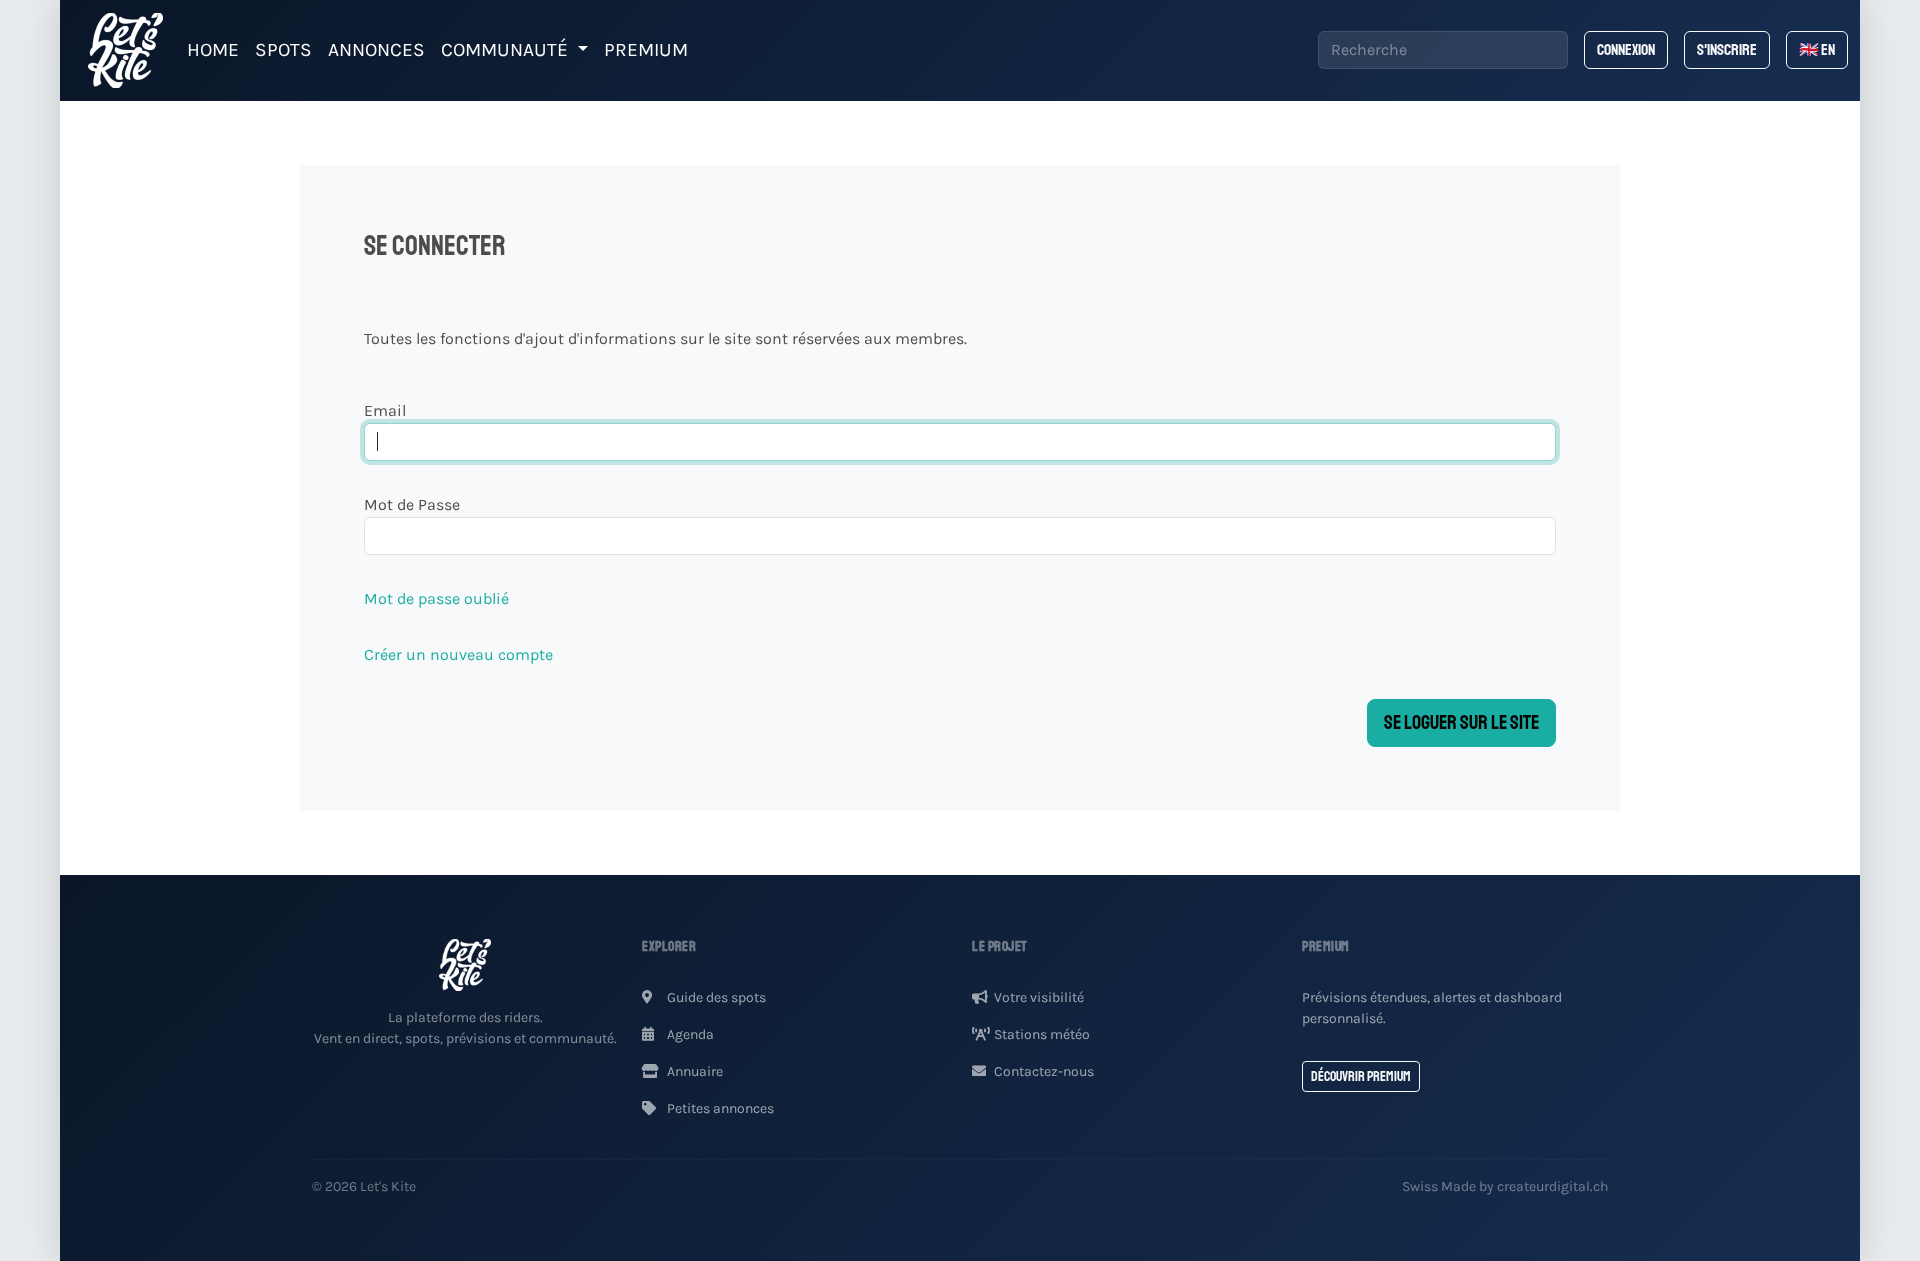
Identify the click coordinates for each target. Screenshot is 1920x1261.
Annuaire (693, 1071)
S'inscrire (1727, 50)
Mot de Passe (412, 504)
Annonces (376, 49)
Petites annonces (719, 1108)
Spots (283, 49)
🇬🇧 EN (1817, 50)
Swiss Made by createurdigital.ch (1505, 1186)
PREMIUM (646, 49)
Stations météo (1042, 1034)
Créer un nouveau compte (458, 654)
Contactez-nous (1044, 1071)
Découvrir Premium (1361, 1076)
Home (213, 49)
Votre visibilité (1039, 997)
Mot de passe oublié (436, 598)
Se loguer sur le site (1461, 722)
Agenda (689, 1034)
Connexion (1626, 50)
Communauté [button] (507, 49)
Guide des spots (715, 997)
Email (385, 410)
